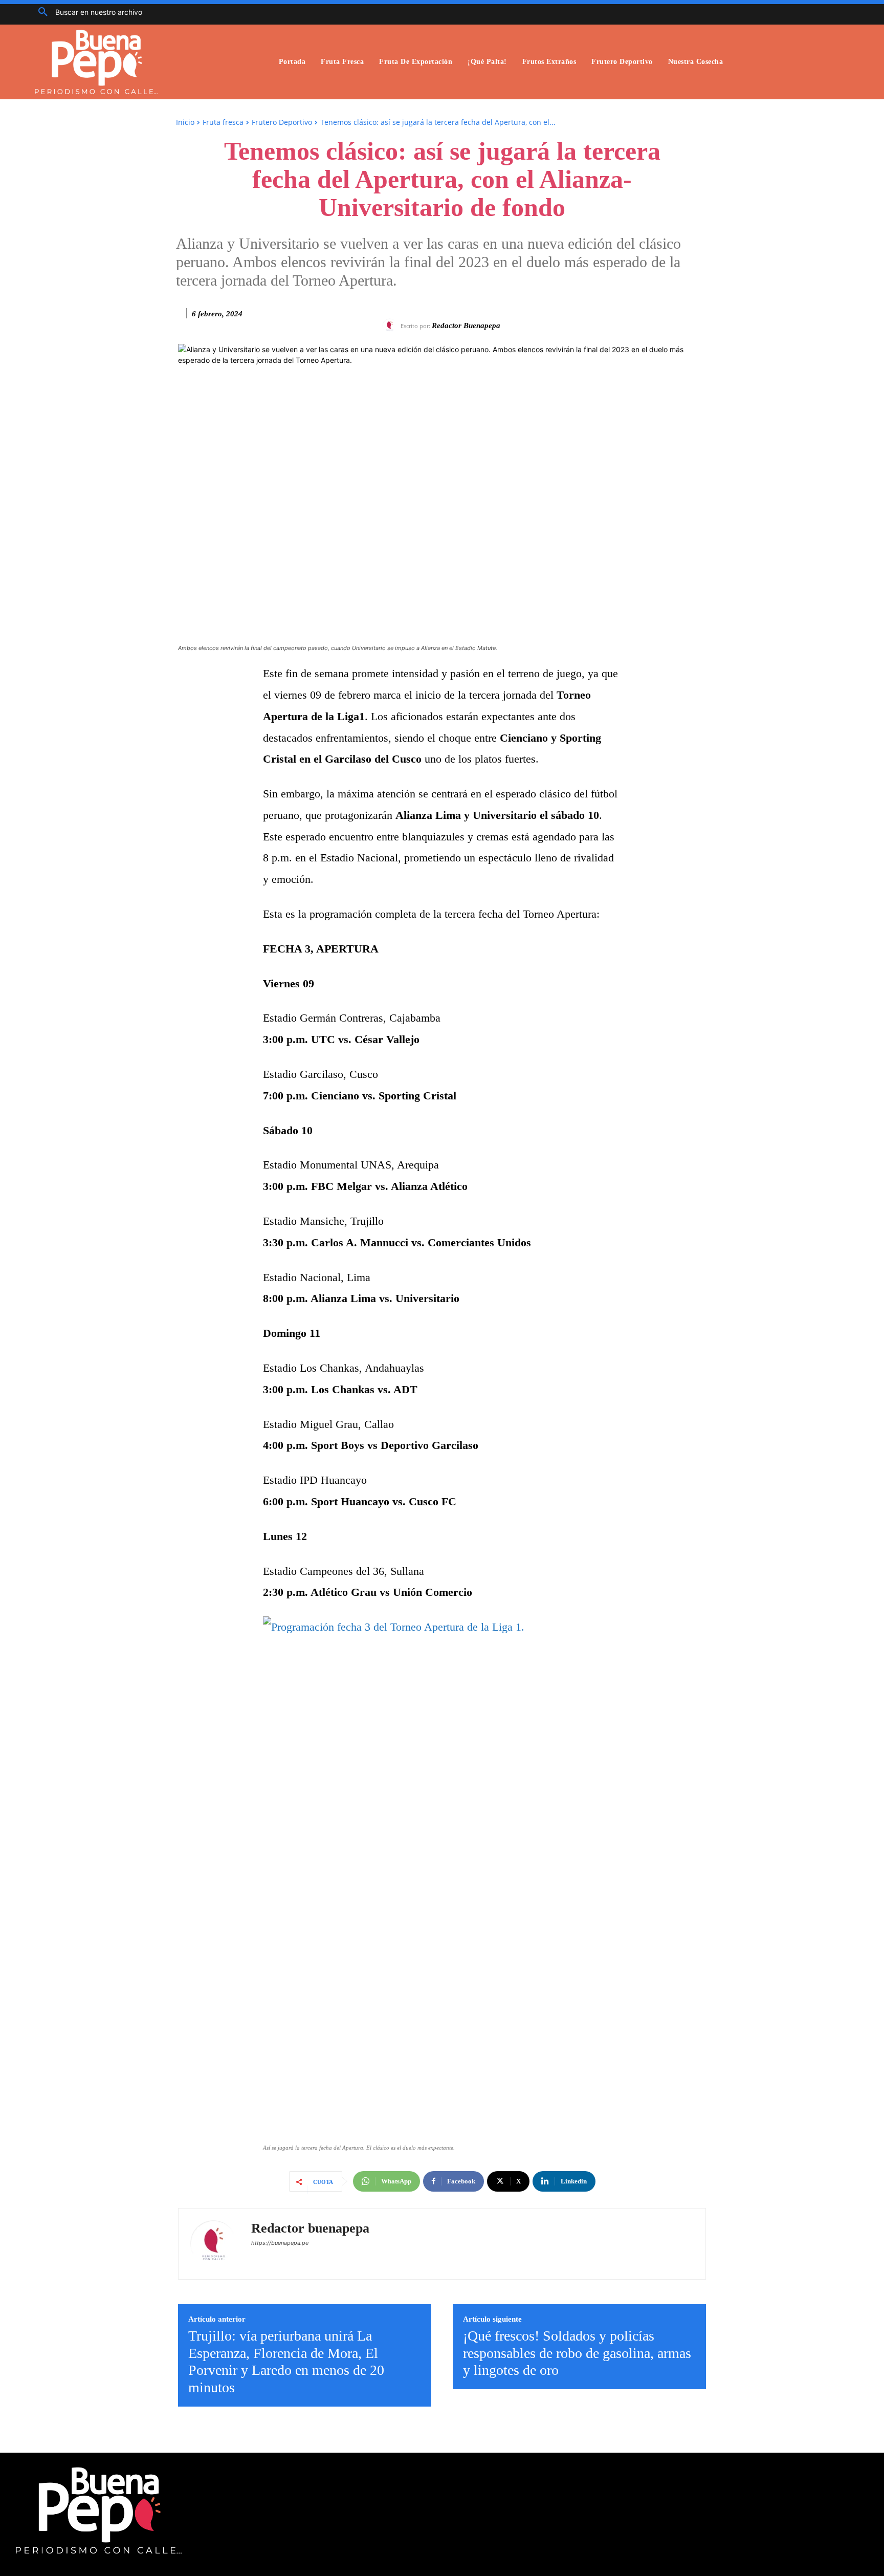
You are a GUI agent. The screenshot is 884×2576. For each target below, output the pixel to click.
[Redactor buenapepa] (391, 326)
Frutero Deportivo (282, 122)
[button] (86, 12)
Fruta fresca (223, 122)
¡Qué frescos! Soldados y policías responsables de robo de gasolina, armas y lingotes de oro (577, 2353)
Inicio (185, 122)
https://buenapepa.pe (280, 2243)
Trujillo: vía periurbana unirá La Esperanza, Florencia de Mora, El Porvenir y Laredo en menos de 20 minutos (286, 2362)
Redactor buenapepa (466, 326)
